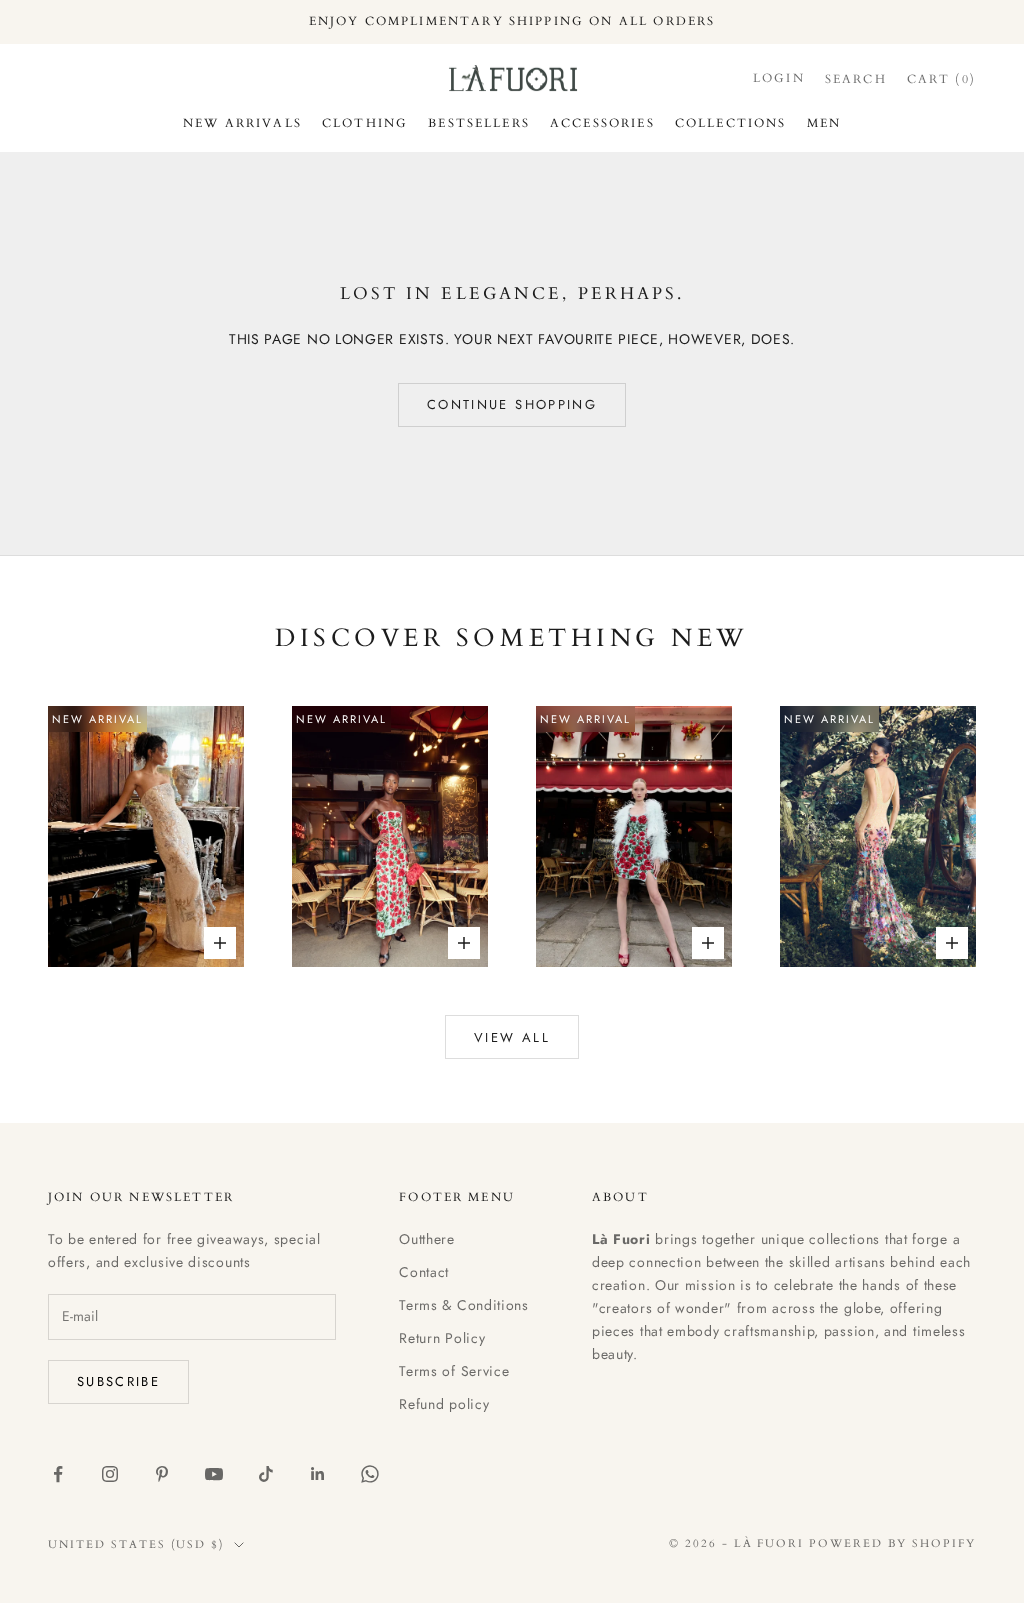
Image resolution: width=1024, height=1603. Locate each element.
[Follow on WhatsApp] (370, 1474)
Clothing (365, 123)
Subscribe (118, 1381)
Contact (424, 1272)
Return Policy (442, 1338)
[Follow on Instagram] (110, 1474)
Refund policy (444, 1404)
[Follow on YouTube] (214, 1474)
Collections (731, 123)
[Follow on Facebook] (58, 1474)
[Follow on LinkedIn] (318, 1474)
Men (824, 123)
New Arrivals (242, 123)
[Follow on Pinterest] (162, 1474)
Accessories (602, 123)
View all (512, 1037)
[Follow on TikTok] (266, 1474)
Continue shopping (512, 404)
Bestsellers (479, 123)
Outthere (427, 1239)
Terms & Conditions (464, 1305)
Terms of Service (454, 1371)
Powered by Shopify (892, 1543)
